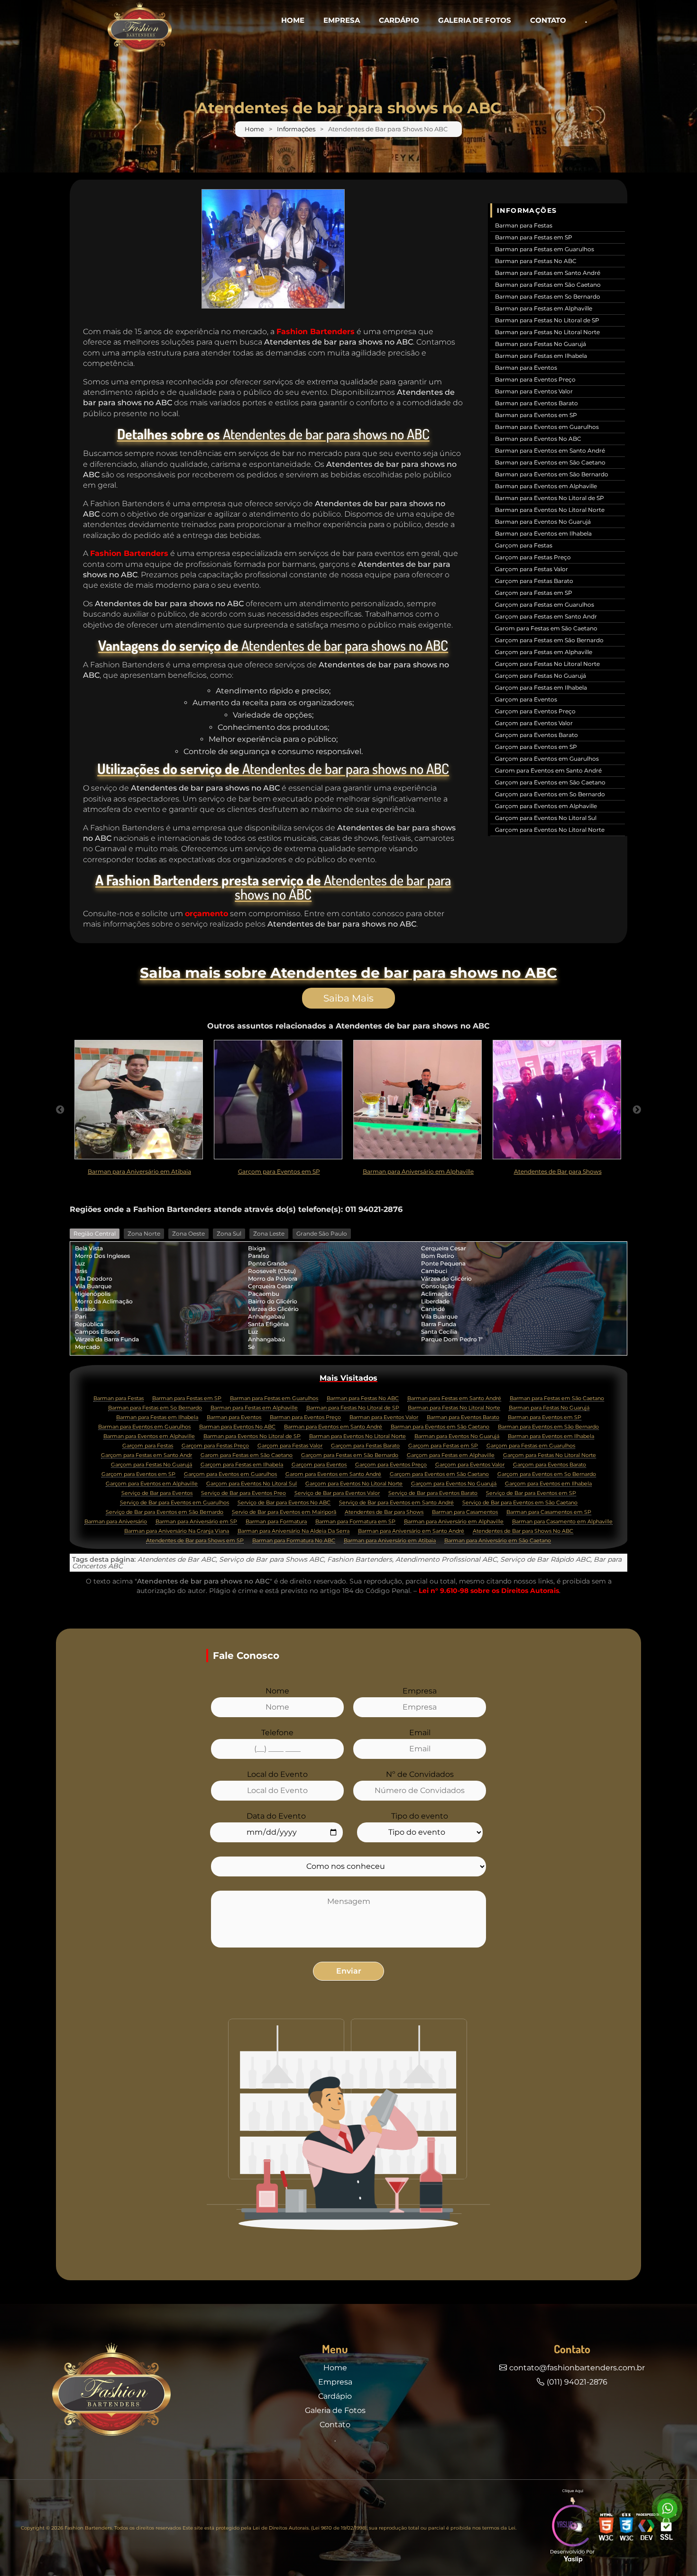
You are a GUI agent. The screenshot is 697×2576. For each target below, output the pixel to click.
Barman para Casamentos (465, 1512)
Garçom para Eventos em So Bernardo (550, 794)
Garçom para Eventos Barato (537, 735)
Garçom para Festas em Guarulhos (545, 605)
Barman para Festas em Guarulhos (545, 249)
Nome (277, 1691)
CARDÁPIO (399, 20)
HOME (293, 20)
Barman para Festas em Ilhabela (541, 356)
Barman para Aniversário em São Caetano (498, 1541)
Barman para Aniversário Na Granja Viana (177, 1531)
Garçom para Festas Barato (534, 581)
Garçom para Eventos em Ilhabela (548, 1484)
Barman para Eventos (526, 368)
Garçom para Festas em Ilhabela (541, 687)
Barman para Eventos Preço (535, 379)
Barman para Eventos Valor (534, 391)
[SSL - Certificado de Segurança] (666, 2528)
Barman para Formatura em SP (355, 1522)
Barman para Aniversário (116, 1522)
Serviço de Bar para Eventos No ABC (284, 1503)
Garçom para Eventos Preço (535, 711)
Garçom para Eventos (526, 699)
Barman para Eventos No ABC (538, 439)
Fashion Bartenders (316, 332)
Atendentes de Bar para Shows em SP (195, 1541)
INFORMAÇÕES (527, 210)
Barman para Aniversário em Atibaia (390, 1541)
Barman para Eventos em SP (536, 415)
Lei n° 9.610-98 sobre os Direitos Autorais (489, 1591)
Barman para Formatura (276, 1522)
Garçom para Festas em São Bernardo (549, 640)
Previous (60, 1110)
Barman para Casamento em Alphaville (562, 1522)
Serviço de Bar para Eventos (157, 1493)
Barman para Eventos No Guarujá (543, 522)
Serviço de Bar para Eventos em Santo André (396, 1503)
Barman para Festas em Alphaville (544, 308)
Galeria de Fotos (335, 2410)
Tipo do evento (420, 1816)
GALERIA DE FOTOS (475, 20)
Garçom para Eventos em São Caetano (550, 782)
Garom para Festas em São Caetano (546, 628)
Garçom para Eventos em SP (536, 747)
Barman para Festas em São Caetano (548, 285)
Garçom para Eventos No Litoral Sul (546, 818)
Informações (296, 129)
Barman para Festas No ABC (536, 261)
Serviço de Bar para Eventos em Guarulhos (174, 1503)
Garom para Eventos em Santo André (548, 770)
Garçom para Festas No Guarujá (541, 676)
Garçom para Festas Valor (532, 569)
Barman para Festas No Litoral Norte (547, 332)
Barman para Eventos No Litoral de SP (550, 498)
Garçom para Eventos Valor (534, 723)
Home (254, 129)
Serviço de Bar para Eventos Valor (337, 1493)
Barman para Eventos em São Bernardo (552, 474)
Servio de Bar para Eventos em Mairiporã (284, 1512)
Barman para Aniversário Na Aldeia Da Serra (293, 1531)
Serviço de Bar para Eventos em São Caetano (520, 1503)
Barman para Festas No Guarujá (541, 344)
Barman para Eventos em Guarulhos (547, 427)
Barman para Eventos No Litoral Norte (550, 510)
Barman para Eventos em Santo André (550, 451)
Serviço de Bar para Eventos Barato (433, 1493)
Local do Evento (277, 1775)
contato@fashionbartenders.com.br (577, 2368)
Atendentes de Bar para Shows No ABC (523, 1531)
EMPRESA (342, 20)
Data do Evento (276, 1816)
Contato (335, 2425)
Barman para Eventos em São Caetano (550, 462)
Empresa (420, 1691)
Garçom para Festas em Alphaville (544, 652)
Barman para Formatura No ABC (294, 1541)
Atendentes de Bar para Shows (384, 1512)
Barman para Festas (524, 225)
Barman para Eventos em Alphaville (546, 486)
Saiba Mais (348, 998)
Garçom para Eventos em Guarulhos (547, 759)
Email (420, 1733)
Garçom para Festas (524, 545)
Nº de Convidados (420, 1775)
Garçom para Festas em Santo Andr (546, 616)
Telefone (277, 1733)
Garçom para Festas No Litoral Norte (547, 664)
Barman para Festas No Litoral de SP (547, 320)
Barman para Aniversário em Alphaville (454, 1522)
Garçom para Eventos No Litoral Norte (550, 830)
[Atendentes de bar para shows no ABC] (273, 249)
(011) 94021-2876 (577, 2382)
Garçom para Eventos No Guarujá (454, 1484)
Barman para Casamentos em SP (549, 1512)
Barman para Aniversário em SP (196, 1522)
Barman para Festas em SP (534, 237)
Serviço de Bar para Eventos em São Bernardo (165, 1512)
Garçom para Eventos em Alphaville (546, 806)
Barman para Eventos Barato (537, 403)
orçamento (206, 914)
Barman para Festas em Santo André (548, 273)
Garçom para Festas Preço (533, 557)
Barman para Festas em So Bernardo (548, 296)
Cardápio (335, 2396)
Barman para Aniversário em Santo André (411, 1531)
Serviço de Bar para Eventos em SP (531, 1493)
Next (637, 1110)
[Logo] (111, 2392)
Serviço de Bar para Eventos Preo (243, 1493)
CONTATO (548, 20)
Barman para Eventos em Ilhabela (543, 533)
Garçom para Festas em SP (534, 593)
